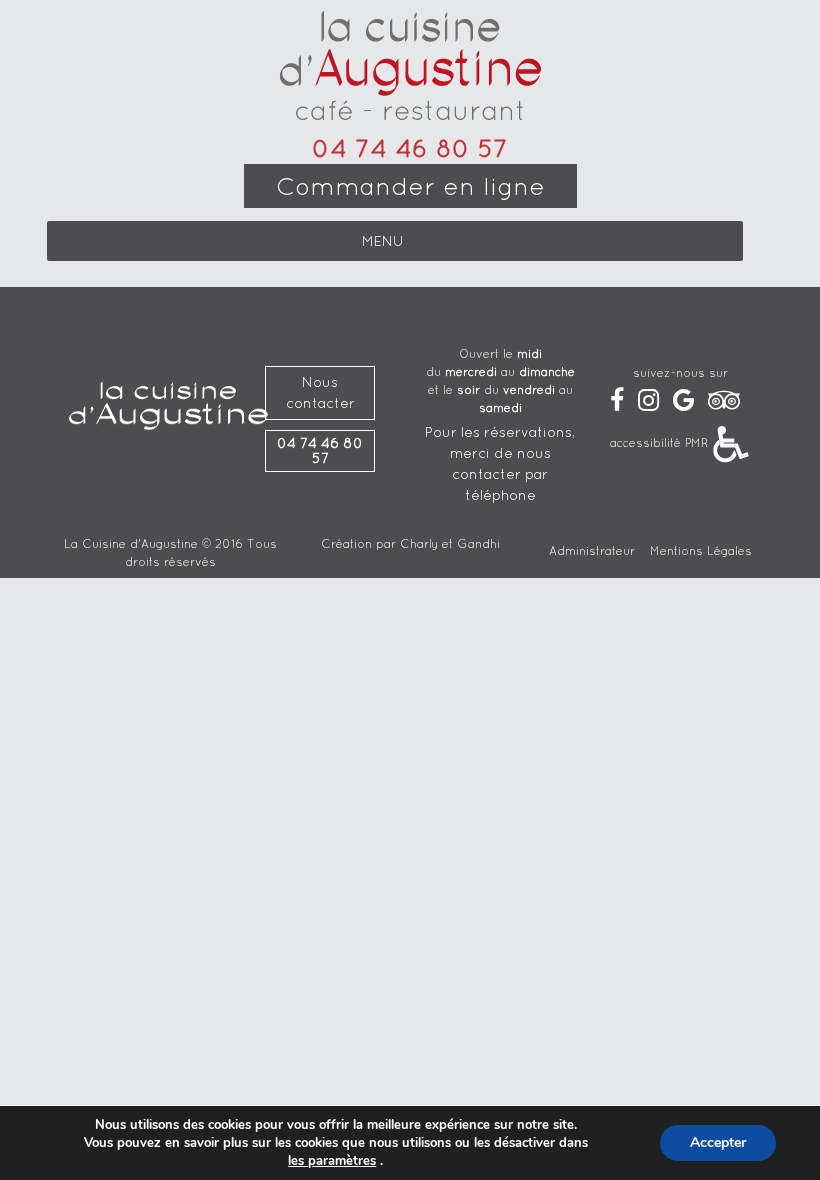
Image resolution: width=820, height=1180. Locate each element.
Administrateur (592, 550)
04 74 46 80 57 (410, 148)
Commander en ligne (410, 186)
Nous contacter (320, 392)
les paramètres (332, 1161)
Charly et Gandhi (450, 543)
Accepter (718, 1142)
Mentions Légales (701, 550)
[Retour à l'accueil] (410, 67)
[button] (383, 241)
